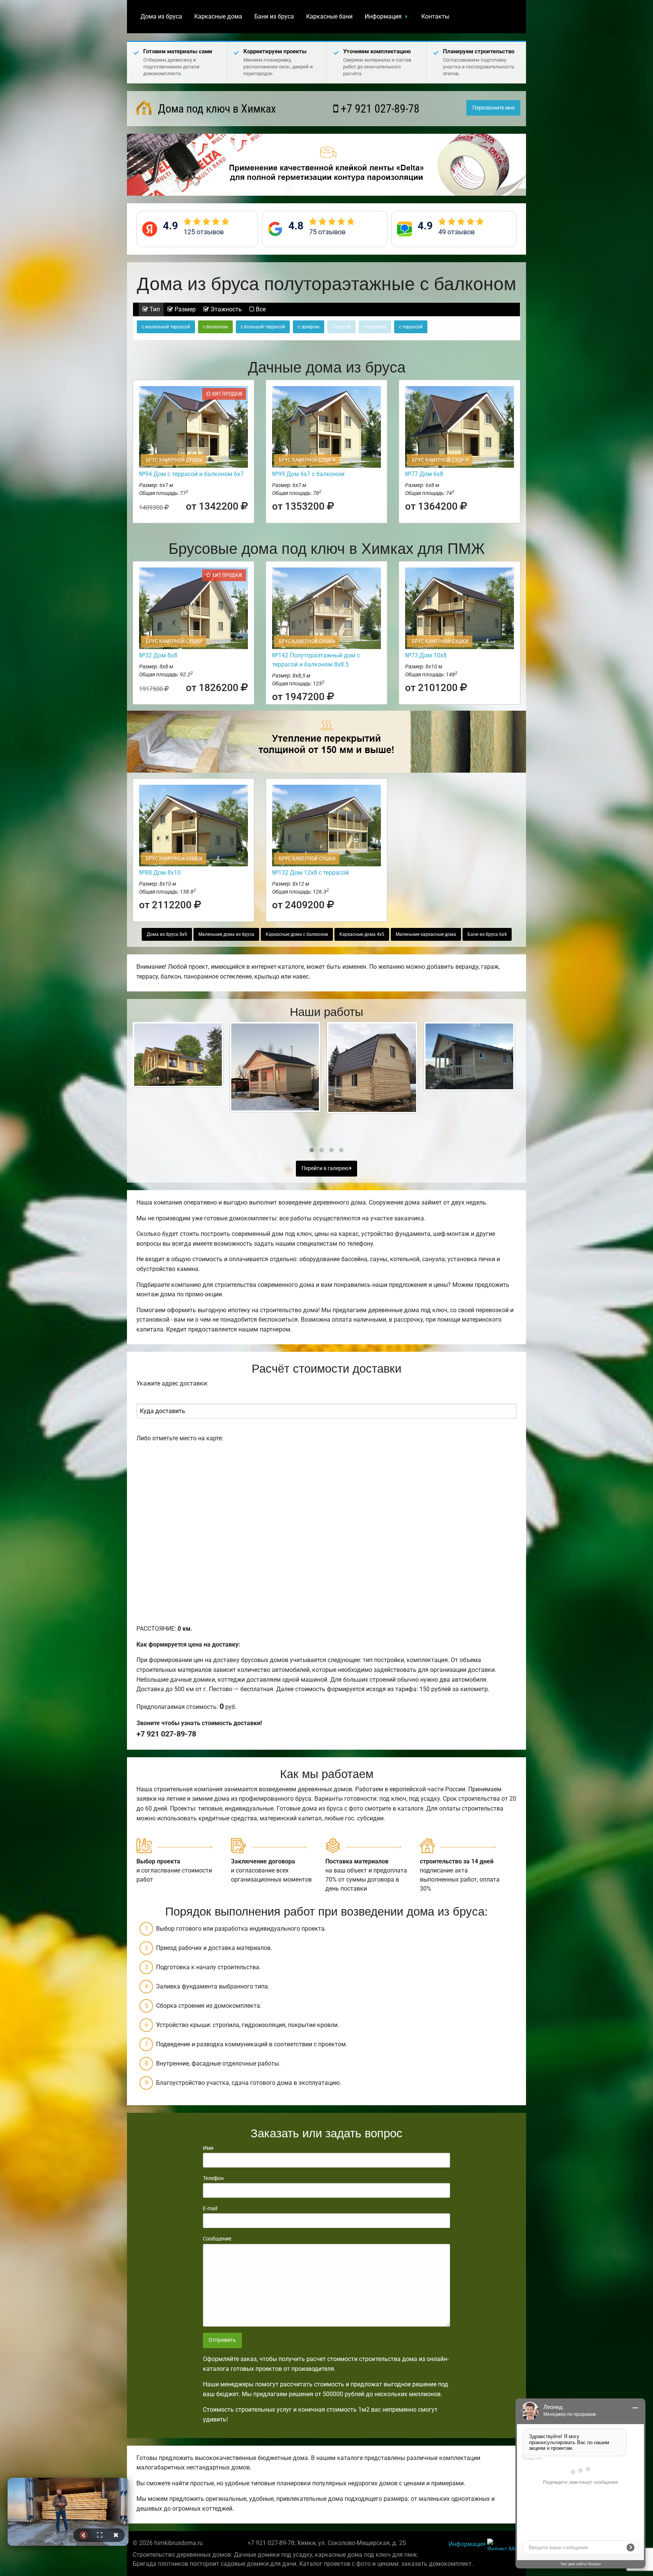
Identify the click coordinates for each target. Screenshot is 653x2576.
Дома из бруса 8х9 (167, 934)
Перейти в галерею (326, 1168)
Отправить (222, 2340)
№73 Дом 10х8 (426, 655)
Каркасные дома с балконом (297, 934)
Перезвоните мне (494, 108)
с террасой (411, 327)
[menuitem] (161, 17)
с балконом (215, 327)
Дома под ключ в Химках (216, 109)
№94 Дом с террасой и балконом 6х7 (191, 474)
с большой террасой (263, 327)
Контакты (435, 16)
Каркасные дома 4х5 (362, 934)
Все (260, 309)
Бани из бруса (274, 16)
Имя (208, 2148)
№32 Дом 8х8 (158, 655)
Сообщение (217, 2239)
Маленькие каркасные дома (426, 934)
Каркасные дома (218, 16)
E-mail (210, 2208)
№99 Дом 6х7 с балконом (308, 474)
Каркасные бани (329, 16)
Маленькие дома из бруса (226, 934)
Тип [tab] (154, 309)
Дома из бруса (161, 16)
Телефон (213, 2178)
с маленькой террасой (166, 327)
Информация (383, 16)
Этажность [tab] (225, 309)
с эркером (309, 327)
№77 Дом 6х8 (424, 474)
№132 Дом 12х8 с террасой (310, 873)
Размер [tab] (184, 309)
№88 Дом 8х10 (160, 873)
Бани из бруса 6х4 (487, 934)
